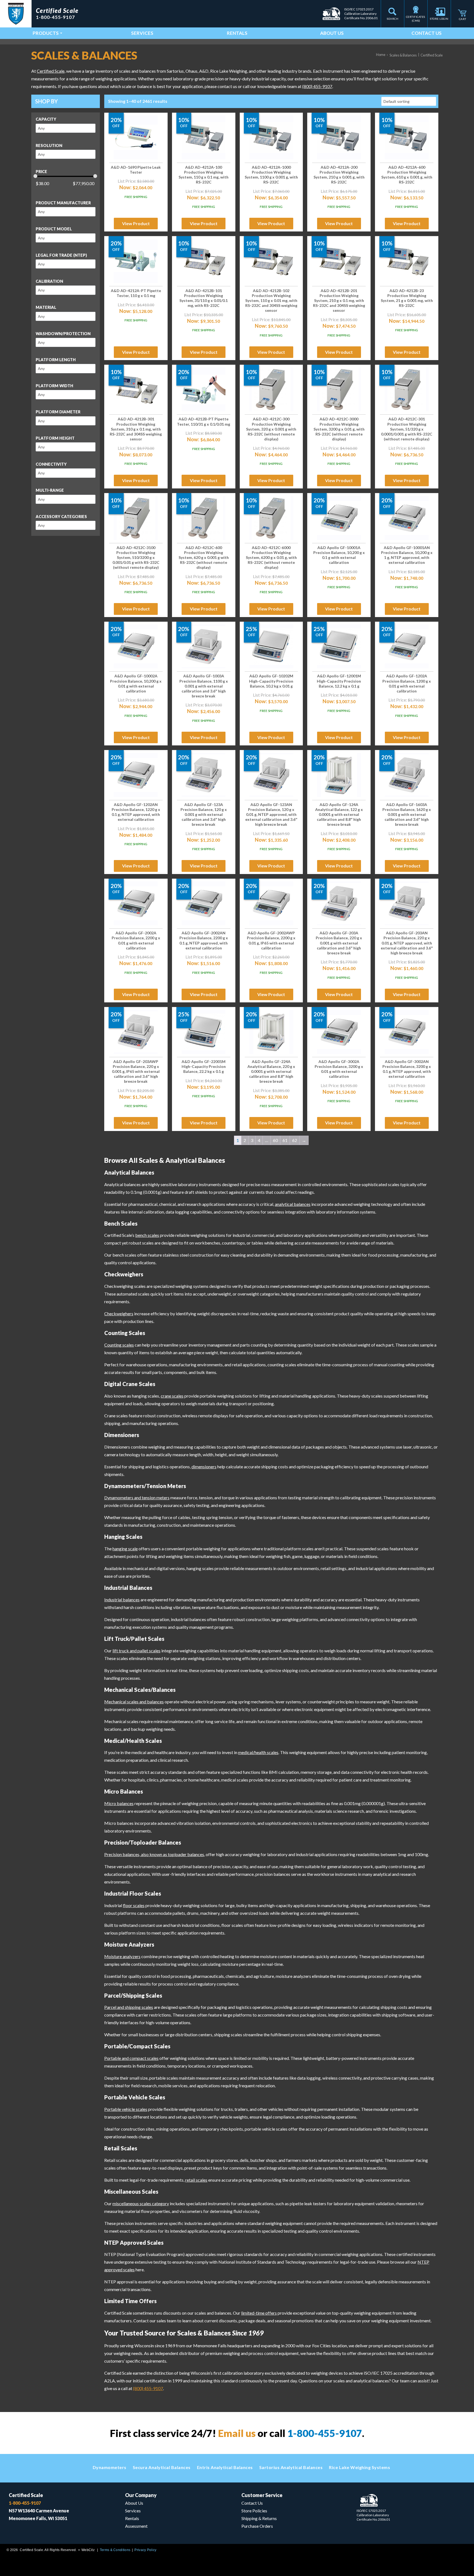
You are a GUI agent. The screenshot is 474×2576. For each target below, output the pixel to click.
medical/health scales (258, 1752)
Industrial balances (122, 1600)
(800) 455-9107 (317, 86)
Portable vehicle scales (126, 2109)
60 (275, 1140)
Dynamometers (110, 2467)
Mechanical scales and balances (134, 1702)
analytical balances (293, 1204)
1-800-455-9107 (325, 2433)
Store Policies (254, 2511)
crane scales (172, 1396)
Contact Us (427, 33)
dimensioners (204, 1467)
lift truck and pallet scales (136, 1651)
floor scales (134, 1905)
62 (295, 1140)
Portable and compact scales (131, 2058)
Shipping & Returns (259, 2518)
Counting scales (119, 1345)
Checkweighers (119, 1314)
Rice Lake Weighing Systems (359, 2467)
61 (285, 1140)
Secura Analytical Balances (162, 2467)
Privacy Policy (145, 2550)
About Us (332, 33)
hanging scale (125, 1549)
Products (46, 33)
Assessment (136, 2526)
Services (142, 33)
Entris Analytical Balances (225, 2467)
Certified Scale (51, 71)
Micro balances (119, 1803)
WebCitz (88, 2550)
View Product (136, 223)
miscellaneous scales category (141, 2203)
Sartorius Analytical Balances (291, 2467)
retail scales (196, 2180)
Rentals (237, 33)
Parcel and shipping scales (129, 2007)
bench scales (147, 1235)
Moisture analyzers (122, 1956)
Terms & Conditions (115, 2550)
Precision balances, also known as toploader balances (154, 1854)
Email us (237, 2433)
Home (381, 55)
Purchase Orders (257, 2526)
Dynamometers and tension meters (137, 1498)
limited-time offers (259, 2313)
